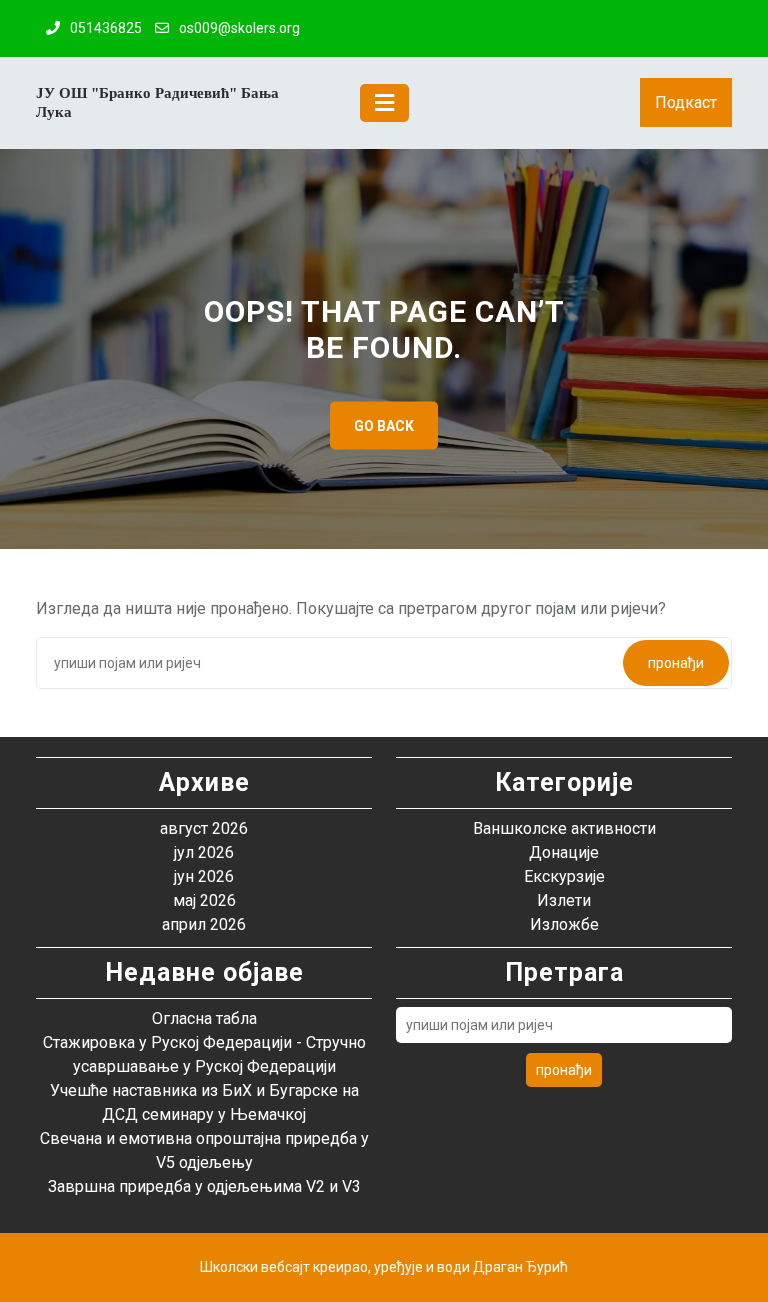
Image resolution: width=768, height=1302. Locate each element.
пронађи (676, 663)
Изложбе (564, 924)
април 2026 (204, 924)
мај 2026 (204, 900)
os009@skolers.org (239, 28)
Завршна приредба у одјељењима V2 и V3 (204, 1186)
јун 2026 (204, 876)
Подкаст (686, 102)
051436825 (106, 28)
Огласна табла (204, 1018)
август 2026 (204, 828)
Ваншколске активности (564, 828)
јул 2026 (204, 852)
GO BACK (384, 425)
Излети (564, 900)
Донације (564, 852)
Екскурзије (564, 876)
